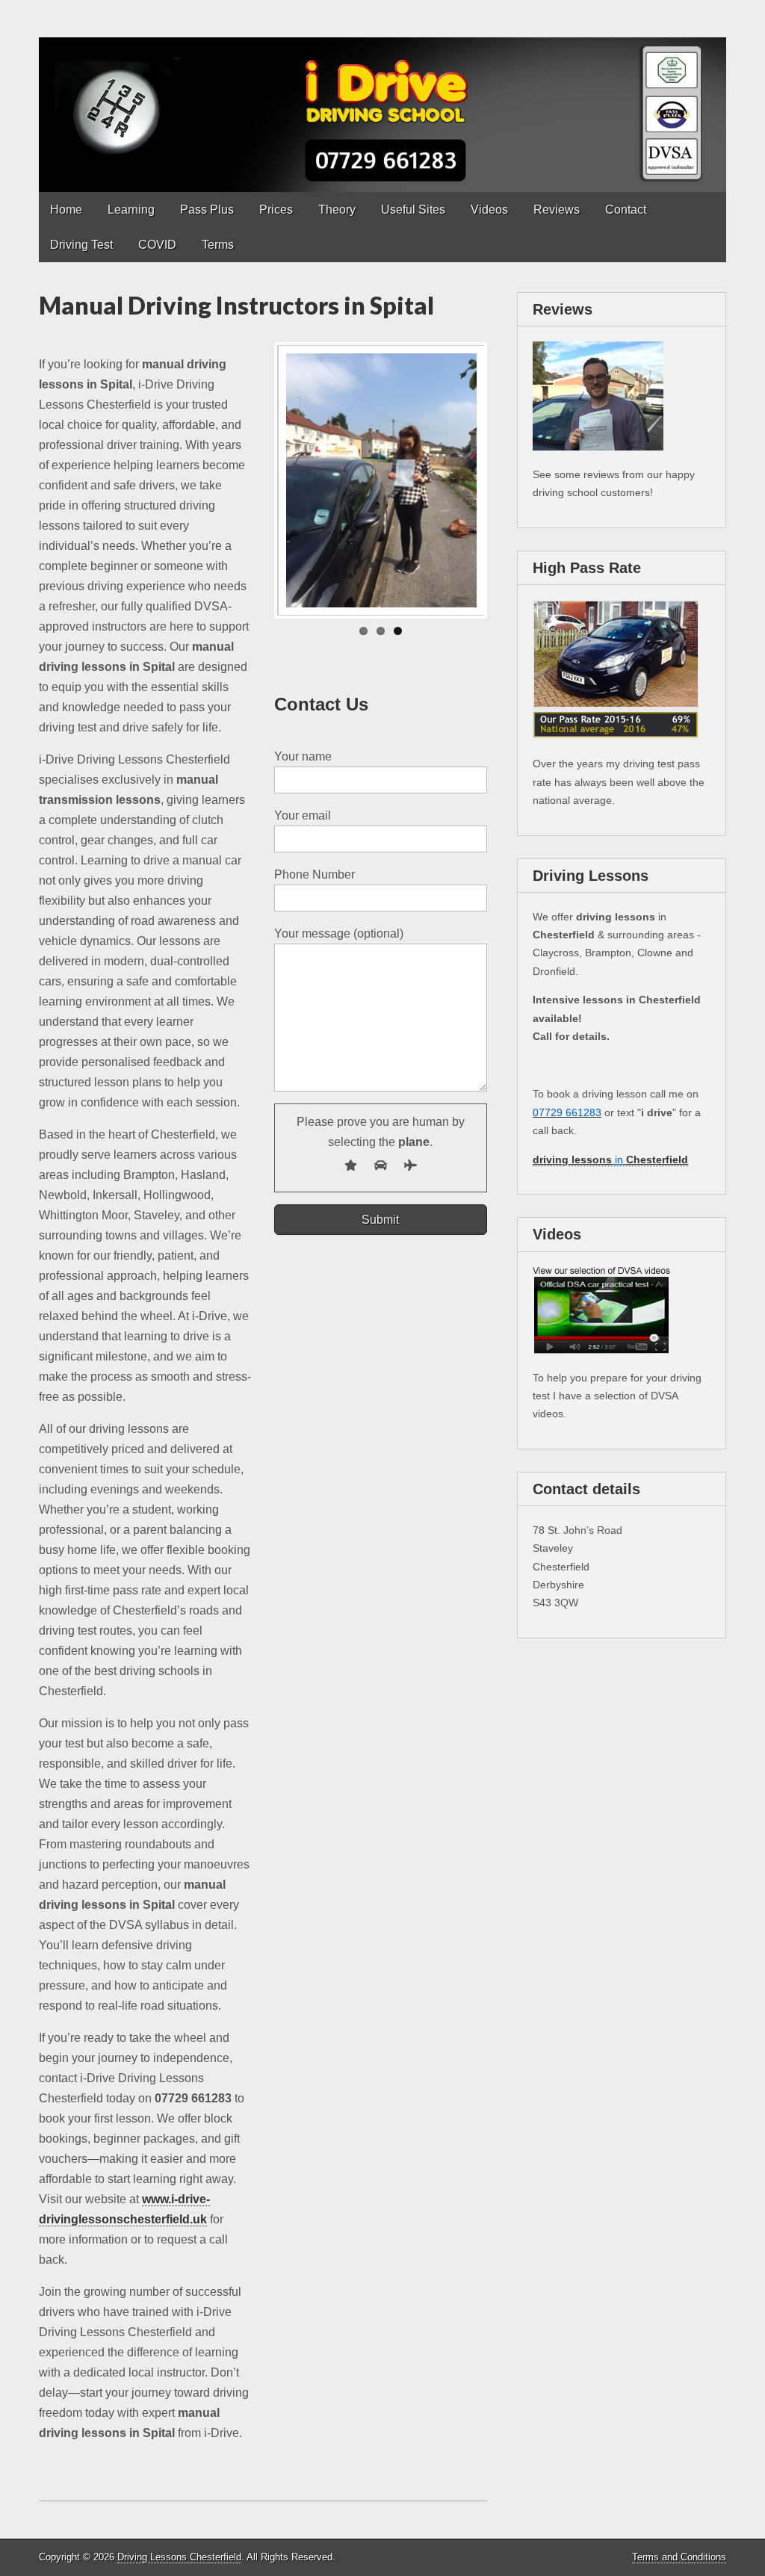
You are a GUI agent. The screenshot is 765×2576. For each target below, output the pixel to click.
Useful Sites (413, 210)
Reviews (557, 210)
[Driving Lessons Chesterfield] (382, 96)
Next (507, 480)
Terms (218, 245)
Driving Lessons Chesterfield (179, 2557)
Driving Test (81, 245)
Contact (626, 210)
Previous (255, 480)
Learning (131, 210)
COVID (157, 245)
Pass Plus (207, 210)
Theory (337, 210)
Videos (489, 210)
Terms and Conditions (679, 2557)
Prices (276, 210)
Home (66, 210)
